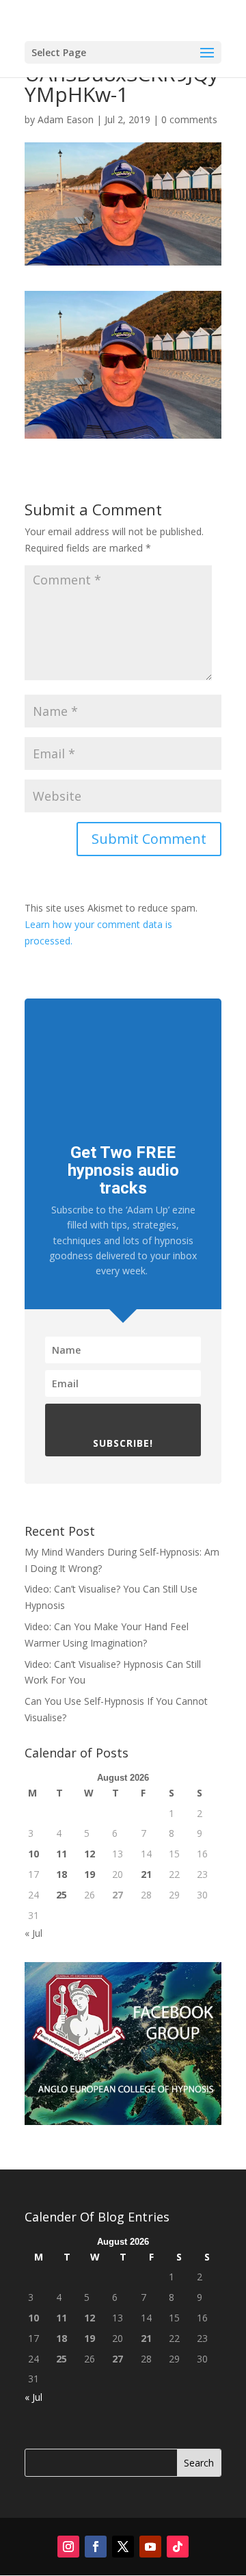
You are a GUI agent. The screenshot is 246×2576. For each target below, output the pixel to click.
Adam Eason (66, 119)
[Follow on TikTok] (178, 2547)
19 (90, 1874)
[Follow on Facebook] (96, 2547)
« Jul (33, 1933)
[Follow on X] (123, 2547)
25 (61, 1895)
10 (33, 1854)
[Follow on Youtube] (150, 2547)
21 (146, 1874)
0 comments (189, 119)
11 (61, 1854)
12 (90, 1854)
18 (61, 1874)
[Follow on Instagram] (68, 2547)
